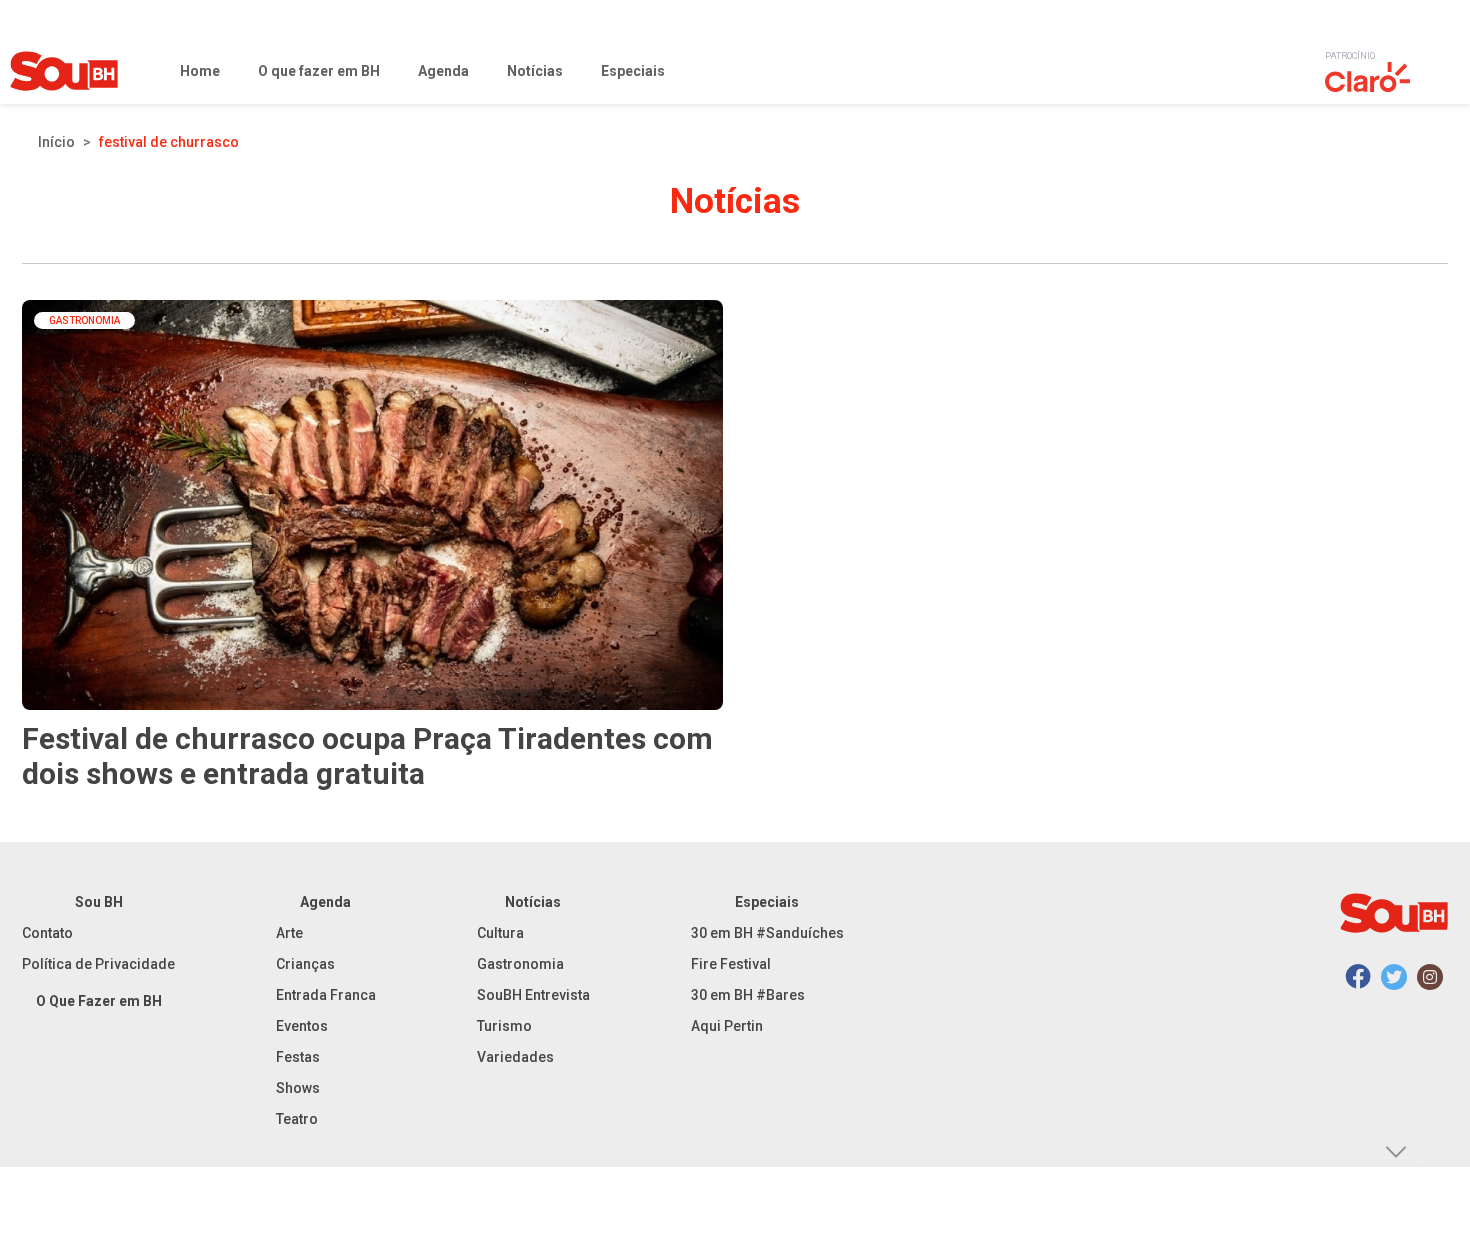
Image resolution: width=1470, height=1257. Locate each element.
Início (56, 142)
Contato (47, 933)
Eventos (302, 1026)
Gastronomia (520, 964)
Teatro (297, 1119)
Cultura (500, 933)
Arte (289, 933)
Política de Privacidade (98, 964)
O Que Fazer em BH (99, 1001)
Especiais (767, 902)
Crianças (305, 964)
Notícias (533, 902)
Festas (298, 1057)
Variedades (515, 1057)
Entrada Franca (326, 995)
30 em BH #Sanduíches (767, 933)
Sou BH (99, 902)
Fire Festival (731, 964)
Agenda (325, 902)
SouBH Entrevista (533, 995)
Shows (298, 1088)
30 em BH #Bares (748, 995)
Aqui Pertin (727, 1026)
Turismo (504, 1026)
